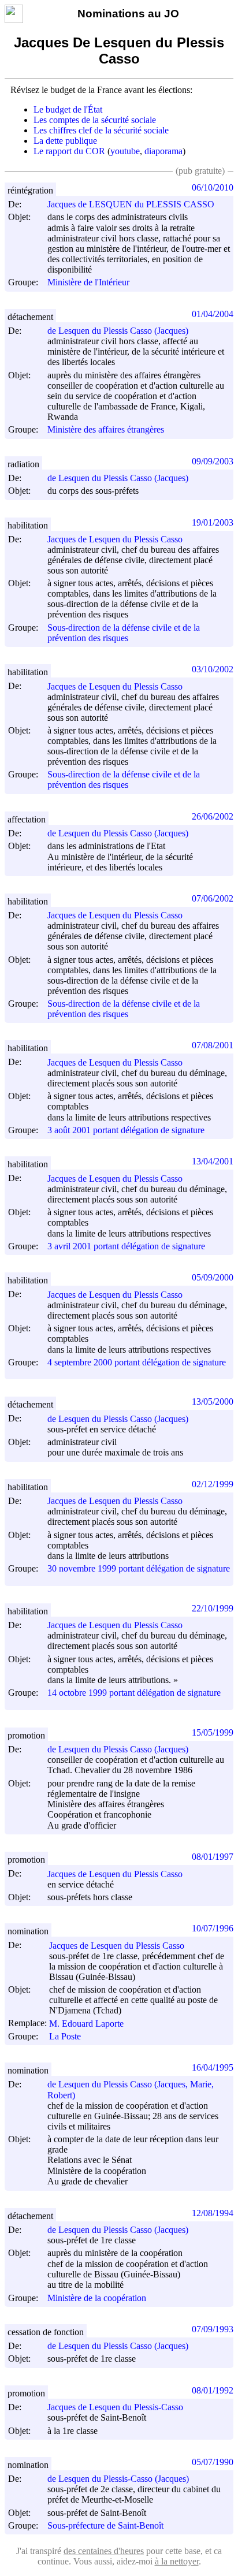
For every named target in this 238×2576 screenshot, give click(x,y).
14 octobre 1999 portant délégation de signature (134, 1693)
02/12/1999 (213, 1484)
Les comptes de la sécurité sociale (95, 120)
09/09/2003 (213, 461)
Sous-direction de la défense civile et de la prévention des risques (124, 633)
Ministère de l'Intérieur (88, 283)
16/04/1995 (213, 2067)
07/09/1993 (213, 2329)
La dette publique (65, 141)
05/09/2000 (213, 1277)
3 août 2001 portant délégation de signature (126, 1130)
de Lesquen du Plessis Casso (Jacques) (118, 331)
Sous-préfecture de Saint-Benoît (105, 2525)
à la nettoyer (177, 2561)
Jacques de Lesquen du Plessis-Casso (115, 2407)
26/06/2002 (213, 816)
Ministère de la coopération (97, 2298)
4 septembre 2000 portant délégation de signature (137, 1362)
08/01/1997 (213, 1857)
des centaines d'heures (104, 2551)
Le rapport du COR (69, 151)
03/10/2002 (213, 669)
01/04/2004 (213, 314)
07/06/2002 (213, 898)
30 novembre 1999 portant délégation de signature (139, 1568)
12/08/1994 (213, 2213)
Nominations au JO (128, 14)
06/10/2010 (213, 187)
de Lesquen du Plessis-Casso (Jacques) (118, 2479)
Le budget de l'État (68, 109)
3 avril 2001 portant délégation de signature (126, 1246)
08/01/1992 (213, 2390)
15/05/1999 (213, 1732)
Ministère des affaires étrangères (106, 430)
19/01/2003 (213, 522)
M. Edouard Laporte (86, 2024)
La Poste (65, 2036)
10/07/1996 (213, 1928)
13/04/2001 (213, 1161)
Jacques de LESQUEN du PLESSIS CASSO (131, 204)
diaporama (163, 151)
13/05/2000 (213, 1401)
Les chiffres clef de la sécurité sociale (101, 130)
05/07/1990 (213, 2462)
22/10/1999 (213, 1608)
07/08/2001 (213, 1045)
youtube (125, 151)
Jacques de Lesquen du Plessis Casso (115, 539)
